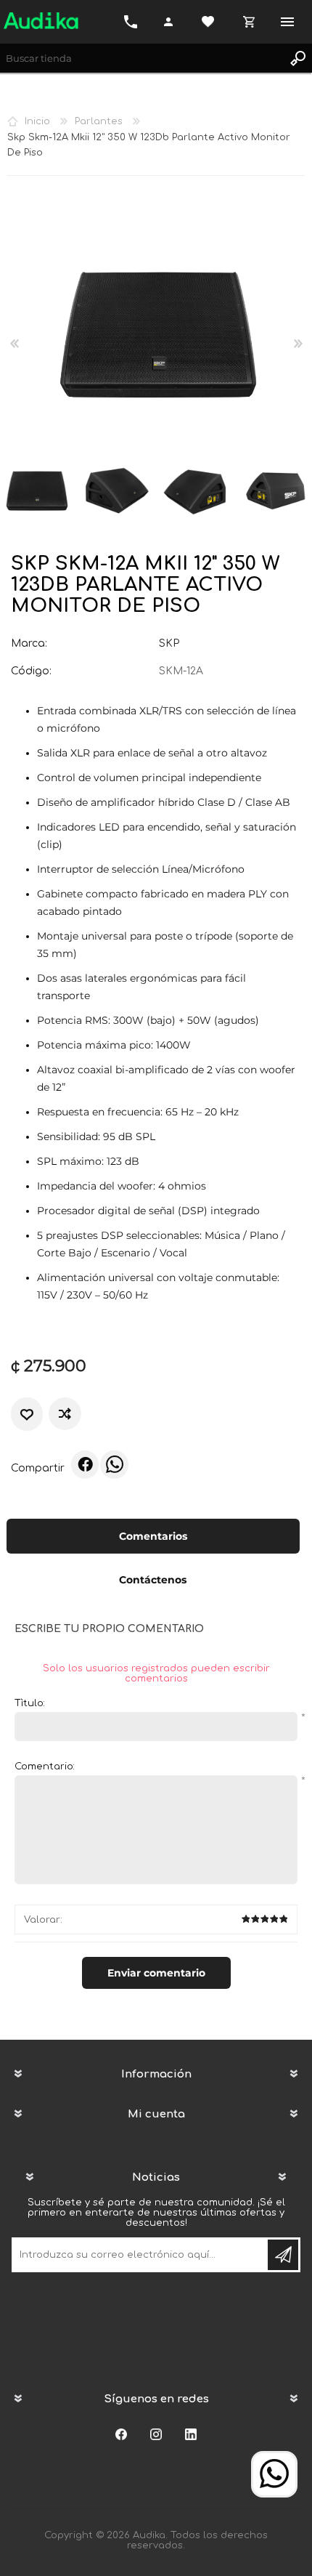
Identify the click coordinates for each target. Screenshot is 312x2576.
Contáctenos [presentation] (153, 1580)
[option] (116, 491)
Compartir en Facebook (85, 1464)
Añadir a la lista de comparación (66, 1414)
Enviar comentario (156, 1973)
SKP (169, 643)
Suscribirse (283, 2255)
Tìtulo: (30, 1703)
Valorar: (43, 1920)
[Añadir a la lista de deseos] (27, 1414)
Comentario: (45, 1767)
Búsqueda (297, 58)
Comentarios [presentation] (153, 1536)
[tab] (153, 1538)
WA (114, 1464)
